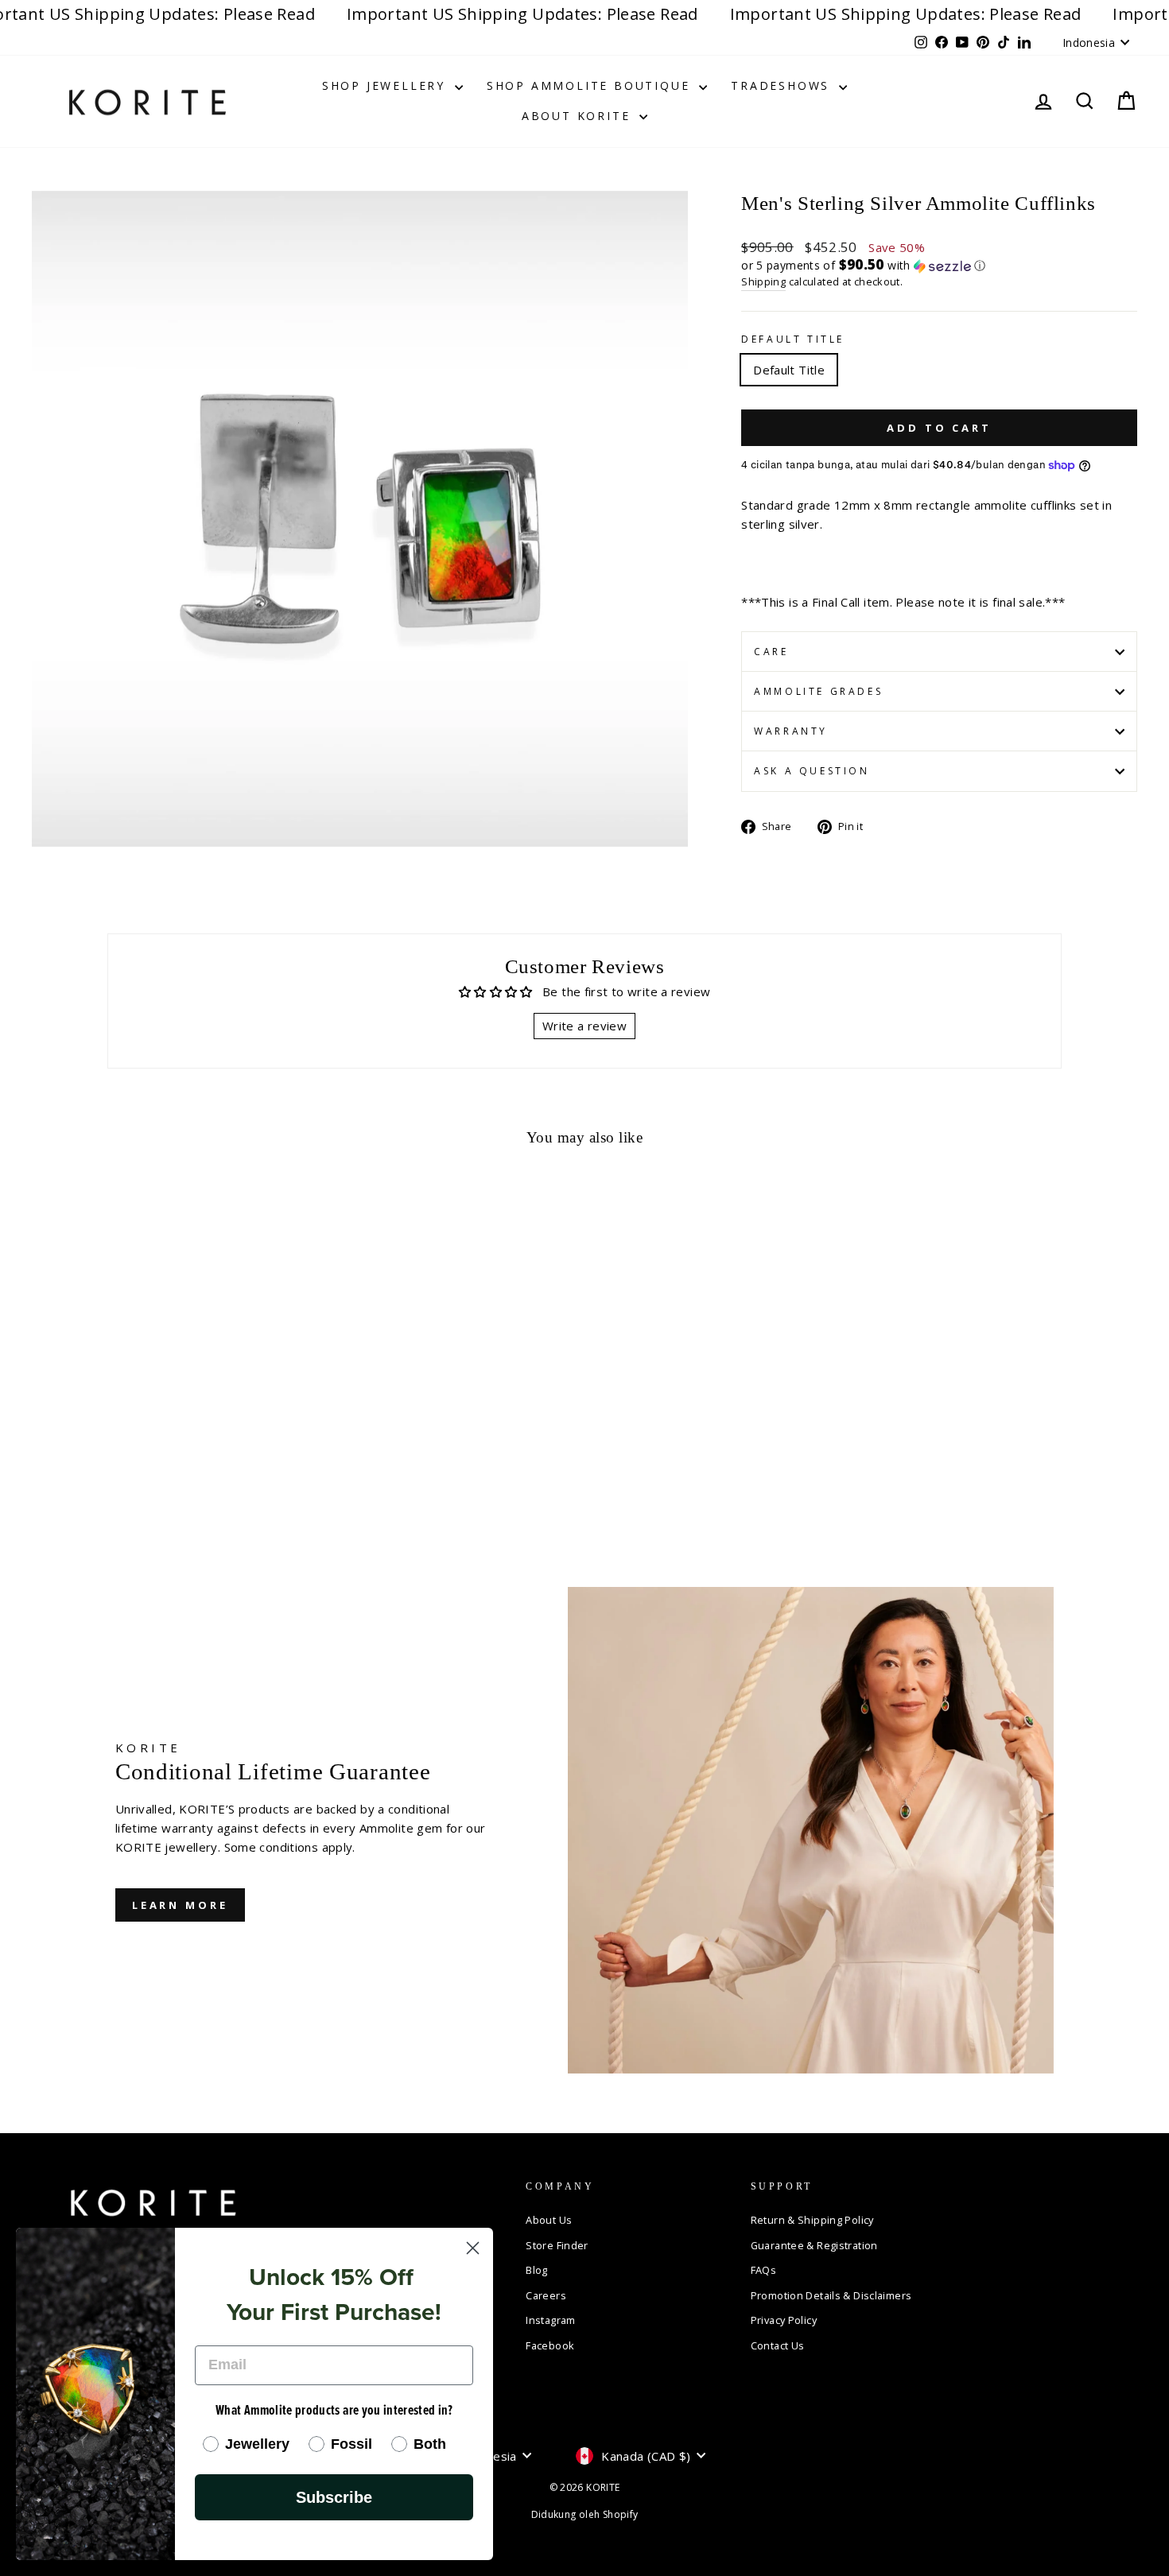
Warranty (791, 731)
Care (771, 652)
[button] (939, 266)
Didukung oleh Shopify (585, 2514)
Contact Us (778, 2345)
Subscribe (334, 2497)
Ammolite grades (818, 691)
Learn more (180, 1905)
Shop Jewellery (386, 85)
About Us (549, 2220)
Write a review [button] (584, 1026)
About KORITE (579, 116)
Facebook (550, 2345)
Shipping (763, 281)
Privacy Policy (784, 2320)
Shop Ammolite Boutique (591, 85)
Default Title (789, 370)
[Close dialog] (473, 2248)
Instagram (550, 2320)
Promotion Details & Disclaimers (831, 2295)
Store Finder (557, 2245)
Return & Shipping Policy (812, 2220)
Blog (537, 2270)
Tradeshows (783, 85)
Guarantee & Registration (814, 2245)
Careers (546, 2295)
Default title (793, 339)
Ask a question (812, 771)
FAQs (764, 2270)
